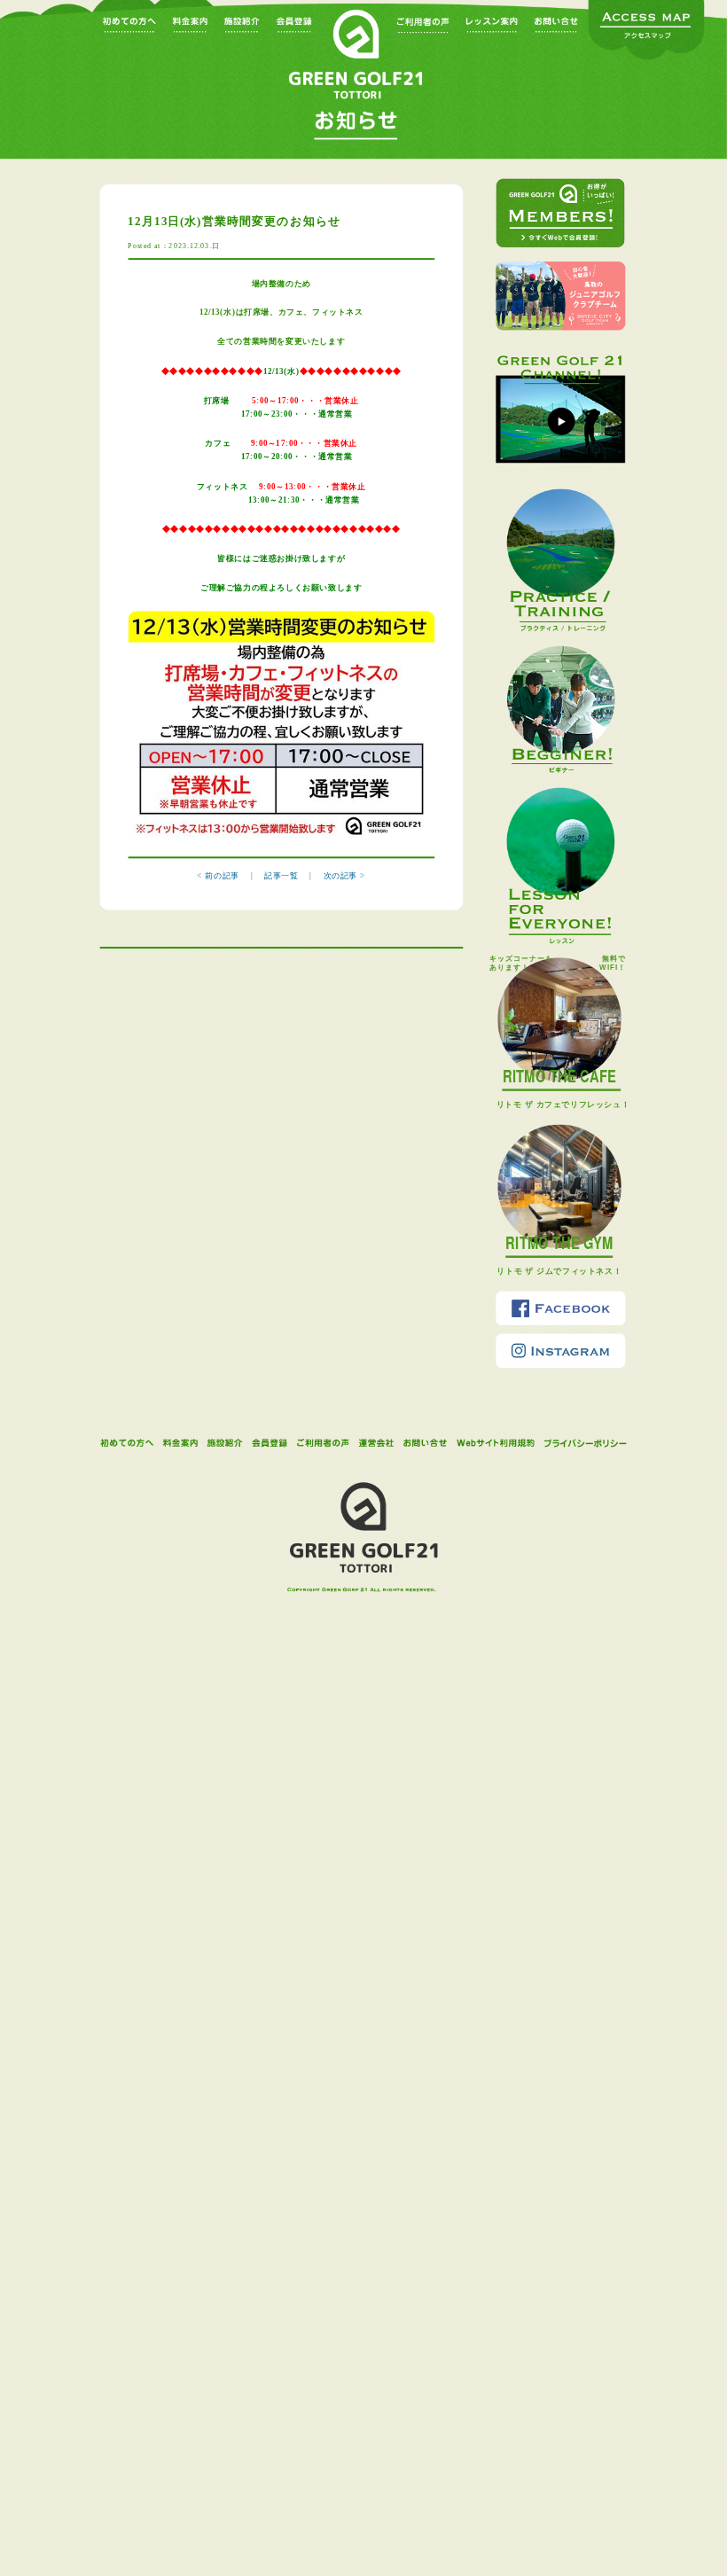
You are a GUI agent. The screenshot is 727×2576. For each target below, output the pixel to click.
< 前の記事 (218, 876)
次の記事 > (344, 876)
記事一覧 (283, 876)
